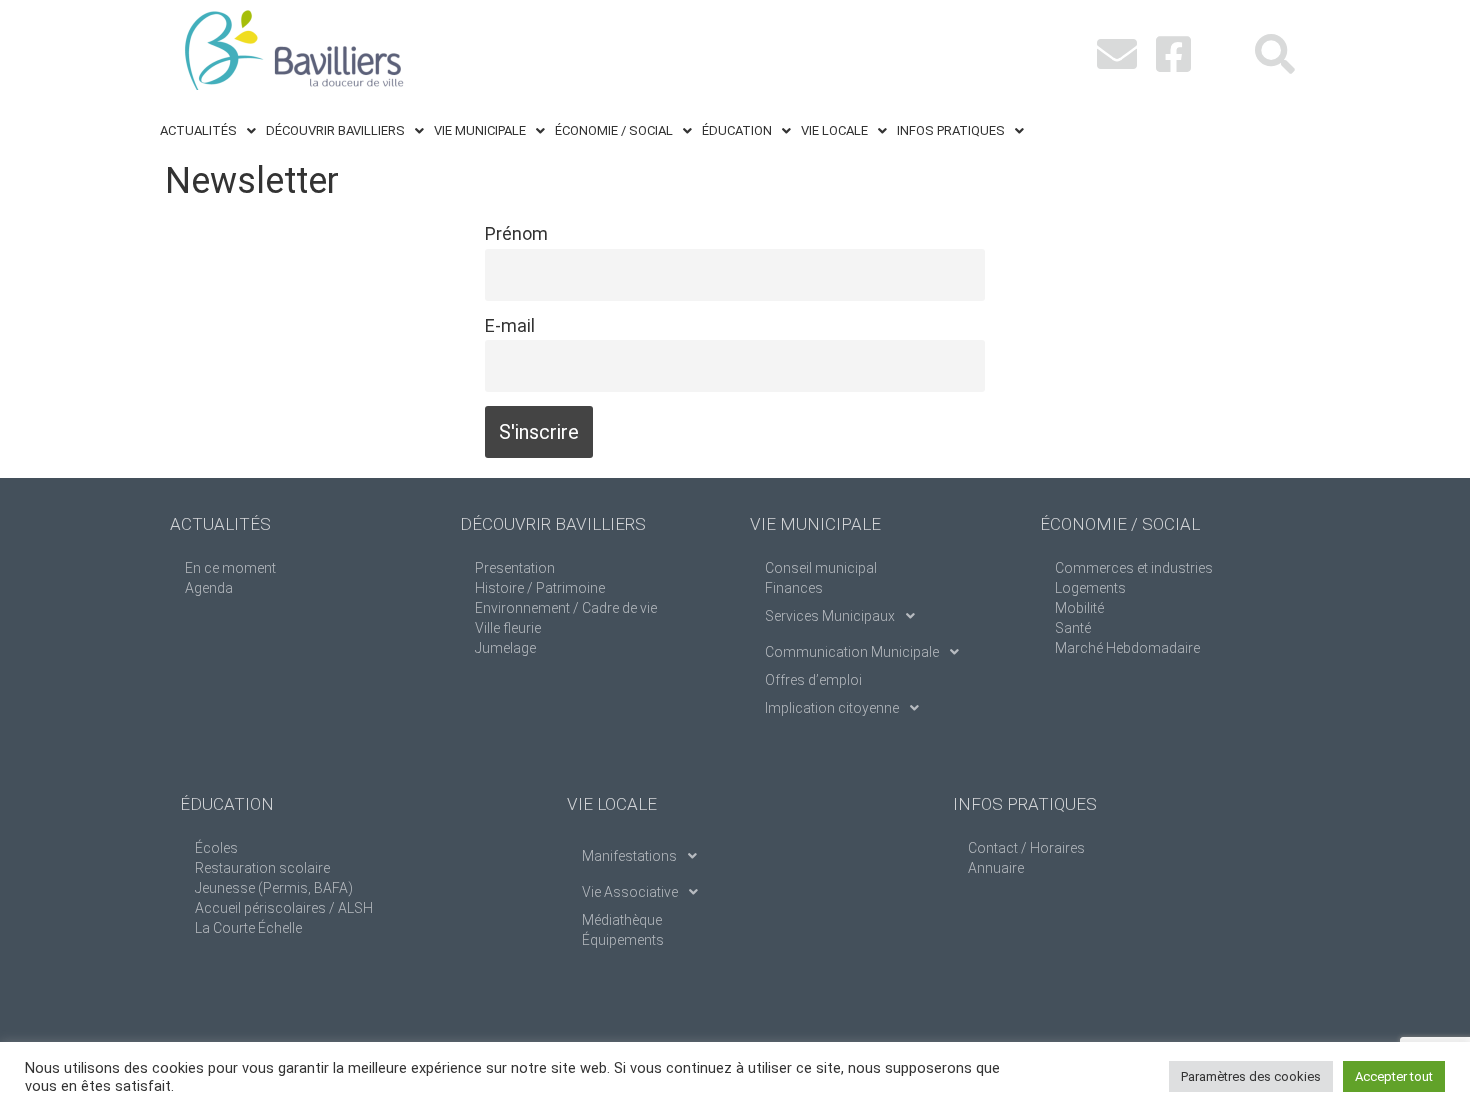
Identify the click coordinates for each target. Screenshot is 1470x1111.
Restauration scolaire (262, 868)
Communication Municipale (852, 652)
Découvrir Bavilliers (335, 130)
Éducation (737, 130)
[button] (208, 130)
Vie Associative (630, 892)
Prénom (516, 233)
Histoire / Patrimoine (540, 588)
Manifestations (629, 856)
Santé (1073, 628)
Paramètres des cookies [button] (1251, 1076)
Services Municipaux (830, 616)
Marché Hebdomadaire (1127, 648)
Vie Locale (834, 130)
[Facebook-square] (1173, 54)
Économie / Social (614, 130)
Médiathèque (622, 920)
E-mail (510, 325)
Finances (794, 588)
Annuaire (996, 868)
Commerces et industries (1134, 568)
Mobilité (1079, 608)
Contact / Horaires (1026, 848)
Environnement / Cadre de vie (566, 608)
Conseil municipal (821, 568)
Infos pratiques (951, 130)
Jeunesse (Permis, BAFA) (274, 888)
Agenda (209, 588)
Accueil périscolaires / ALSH (284, 908)
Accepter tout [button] (1394, 1076)
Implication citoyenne (832, 708)
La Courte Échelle (248, 928)
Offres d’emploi (813, 680)
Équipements (623, 940)
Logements (1090, 588)
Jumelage (505, 648)
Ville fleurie (508, 628)
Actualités (198, 130)
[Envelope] (1117, 54)
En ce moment (230, 568)
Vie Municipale (480, 130)
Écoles (216, 848)
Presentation (515, 568)
